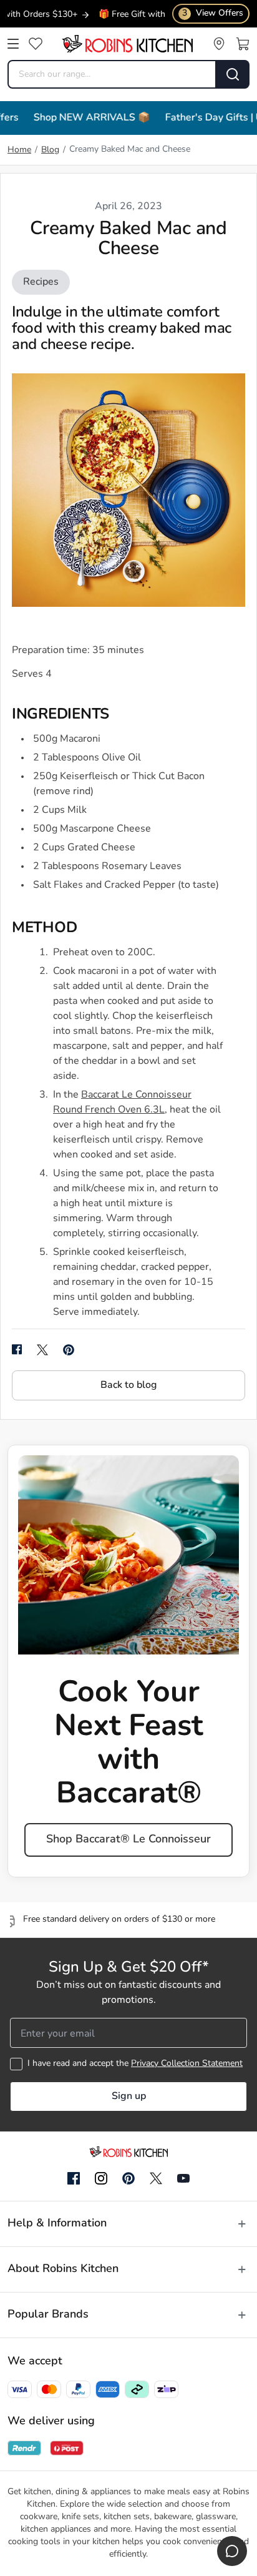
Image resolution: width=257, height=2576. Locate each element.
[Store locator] (219, 44)
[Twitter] (156, 2178)
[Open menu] (13, 44)
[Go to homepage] (127, 44)
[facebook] (17, 1350)
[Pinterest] (128, 2178)
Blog (50, 150)
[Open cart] (243, 44)
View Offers (213, 13)
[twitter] (42, 1350)
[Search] (233, 74)
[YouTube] (183, 2178)
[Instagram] (101, 2179)
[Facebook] (74, 2179)
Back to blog (128, 1385)
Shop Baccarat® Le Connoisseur (128, 1840)
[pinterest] (69, 1350)
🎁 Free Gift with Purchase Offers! (146, 15)
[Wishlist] (36, 44)
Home (19, 150)
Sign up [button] (129, 2097)
